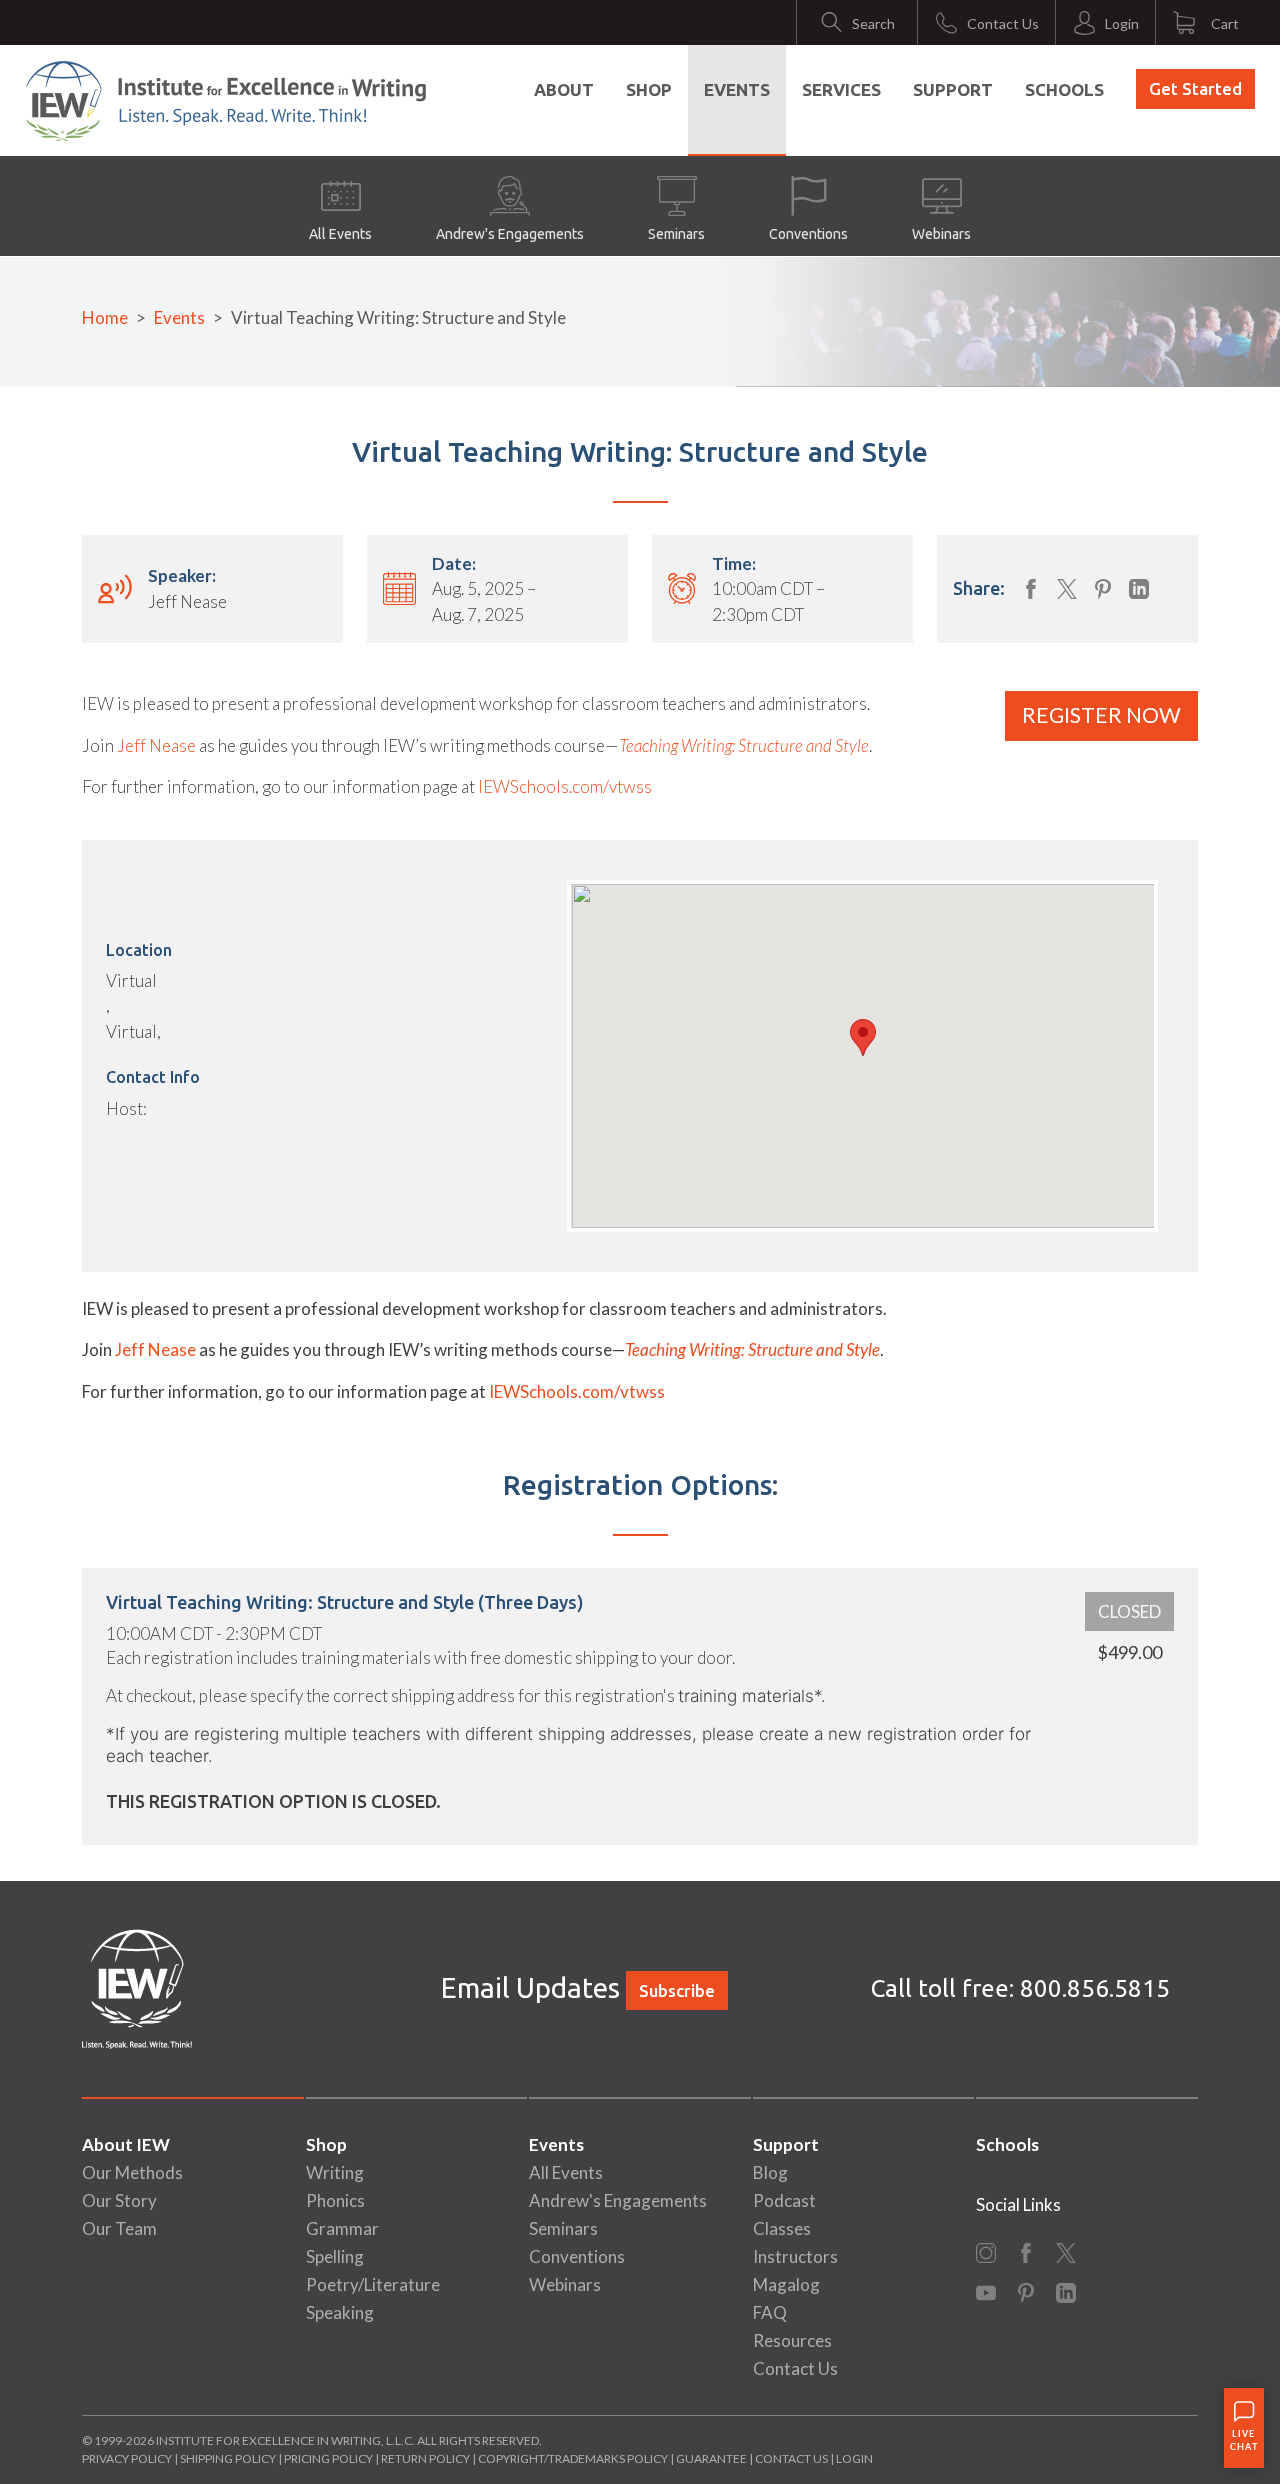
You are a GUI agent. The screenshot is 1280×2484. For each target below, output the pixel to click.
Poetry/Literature (373, 2284)
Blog (770, 2172)
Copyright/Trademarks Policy (573, 2458)
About (564, 89)
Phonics (335, 2200)
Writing (335, 2172)
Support (953, 89)
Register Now (1101, 715)
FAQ (770, 2312)
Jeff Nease (156, 745)
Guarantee (712, 2458)
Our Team (119, 2228)
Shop (649, 89)
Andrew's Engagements (510, 234)
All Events (340, 234)
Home (105, 317)
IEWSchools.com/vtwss (565, 786)
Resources (792, 2340)
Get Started (1195, 88)
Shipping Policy (228, 2458)
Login (854, 2458)
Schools (1064, 89)
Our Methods (132, 2172)
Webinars (941, 234)
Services (841, 89)
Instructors (795, 2256)
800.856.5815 (1095, 1988)
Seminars (676, 234)
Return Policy (425, 2458)
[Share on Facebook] (1031, 589)
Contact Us (795, 2368)
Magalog (786, 2284)
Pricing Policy (328, 2458)
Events (737, 89)
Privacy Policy (127, 2458)
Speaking (340, 2312)
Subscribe (677, 1990)
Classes (782, 2228)
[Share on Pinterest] (1103, 589)
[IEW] (226, 101)
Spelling (335, 2256)
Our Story (119, 2200)
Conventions (808, 234)
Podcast (784, 2200)
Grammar (342, 2228)
